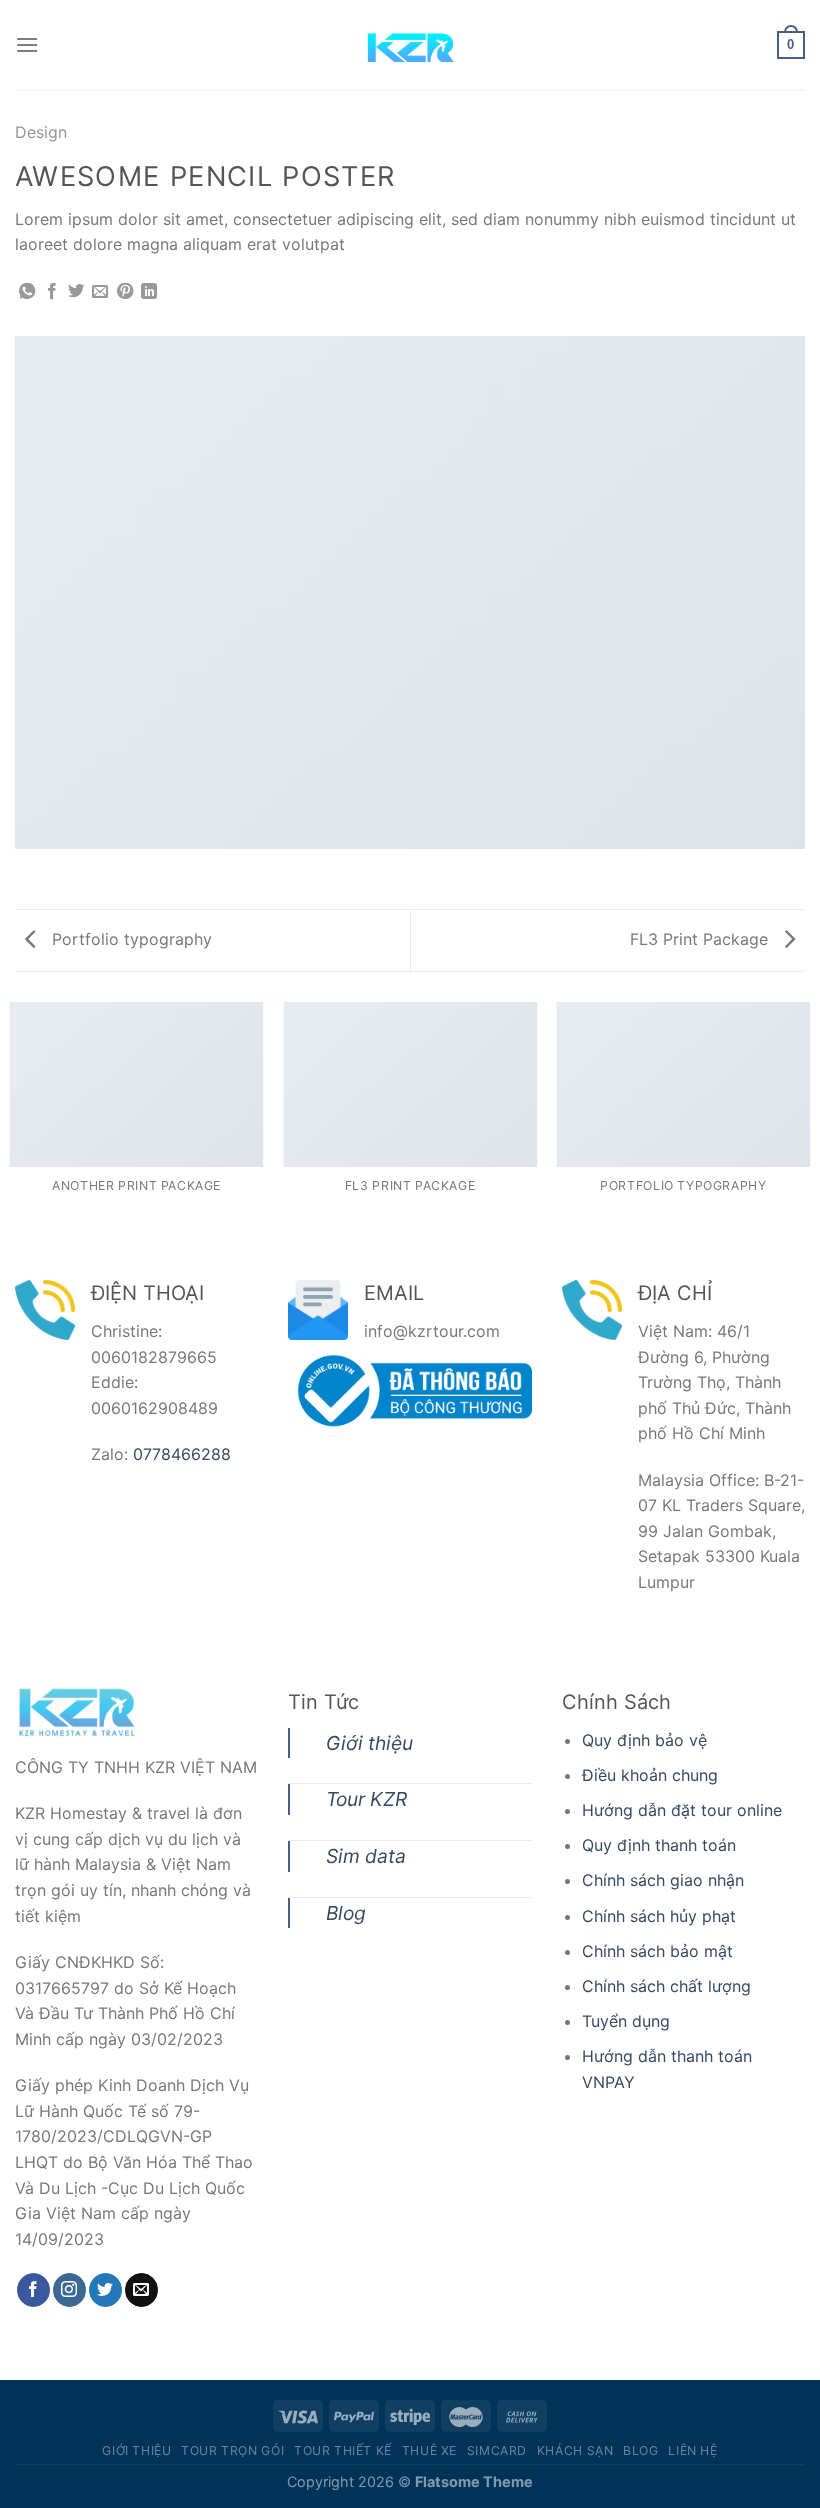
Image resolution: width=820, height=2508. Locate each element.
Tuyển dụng (626, 2021)
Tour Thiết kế (343, 2450)
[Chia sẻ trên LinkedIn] (149, 292)
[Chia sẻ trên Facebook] (52, 292)
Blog (346, 1913)
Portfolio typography (129, 939)
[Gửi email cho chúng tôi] (141, 2290)
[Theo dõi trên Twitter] (105, 2290)
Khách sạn (575, 2450)
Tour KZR (366, 1799)
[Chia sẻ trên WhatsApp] (27, 292)
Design (41, 132)
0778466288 (182, 1454)
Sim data (366, 1856)
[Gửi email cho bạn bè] (100, 292)
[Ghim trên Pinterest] (125, 292)
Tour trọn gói (232, 2450)
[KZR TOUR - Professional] (410, 45)
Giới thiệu (369, 1743)
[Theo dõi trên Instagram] (69, 2290)
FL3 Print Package (701, 939)
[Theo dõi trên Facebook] (33, 2290)
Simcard (497, 2450)
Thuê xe (429, 2450)
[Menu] (27, 44)
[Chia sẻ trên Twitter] (76, 292)
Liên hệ (692, 2450)
